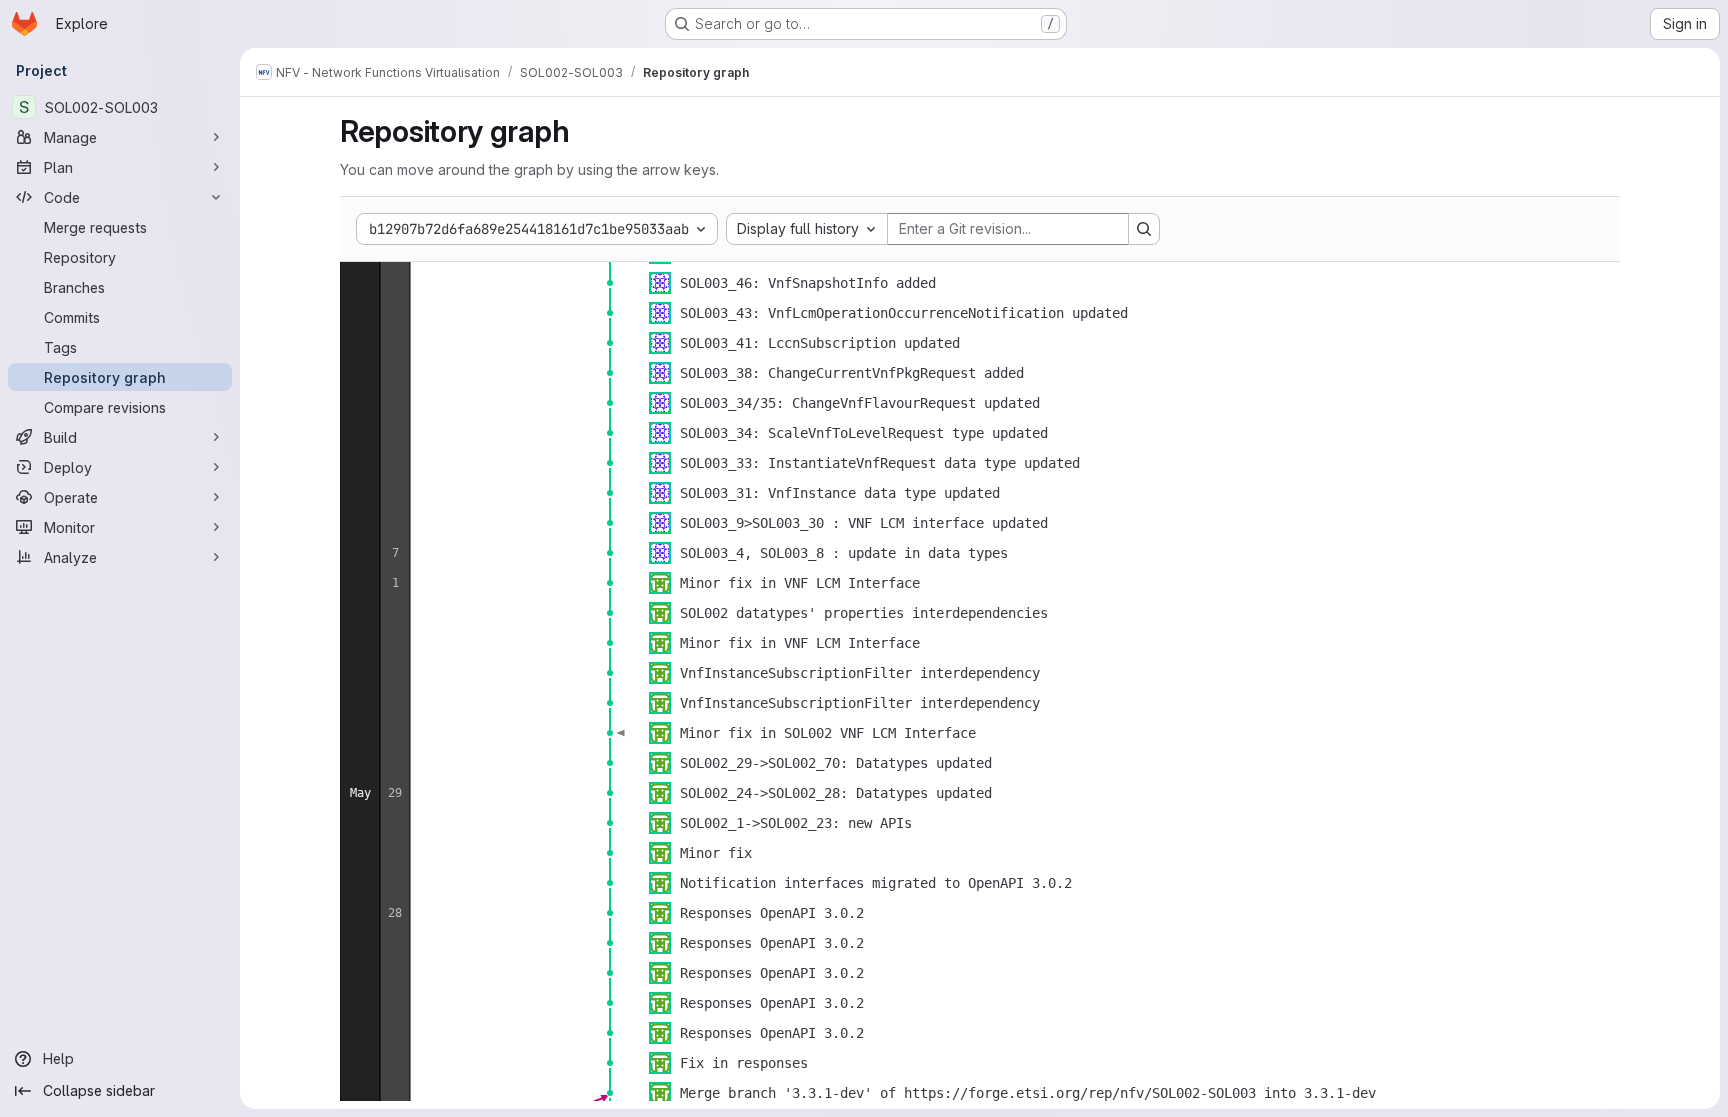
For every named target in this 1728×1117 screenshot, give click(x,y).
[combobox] (807, 229)
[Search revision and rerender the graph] (1144, 229)
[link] (610, 283)
